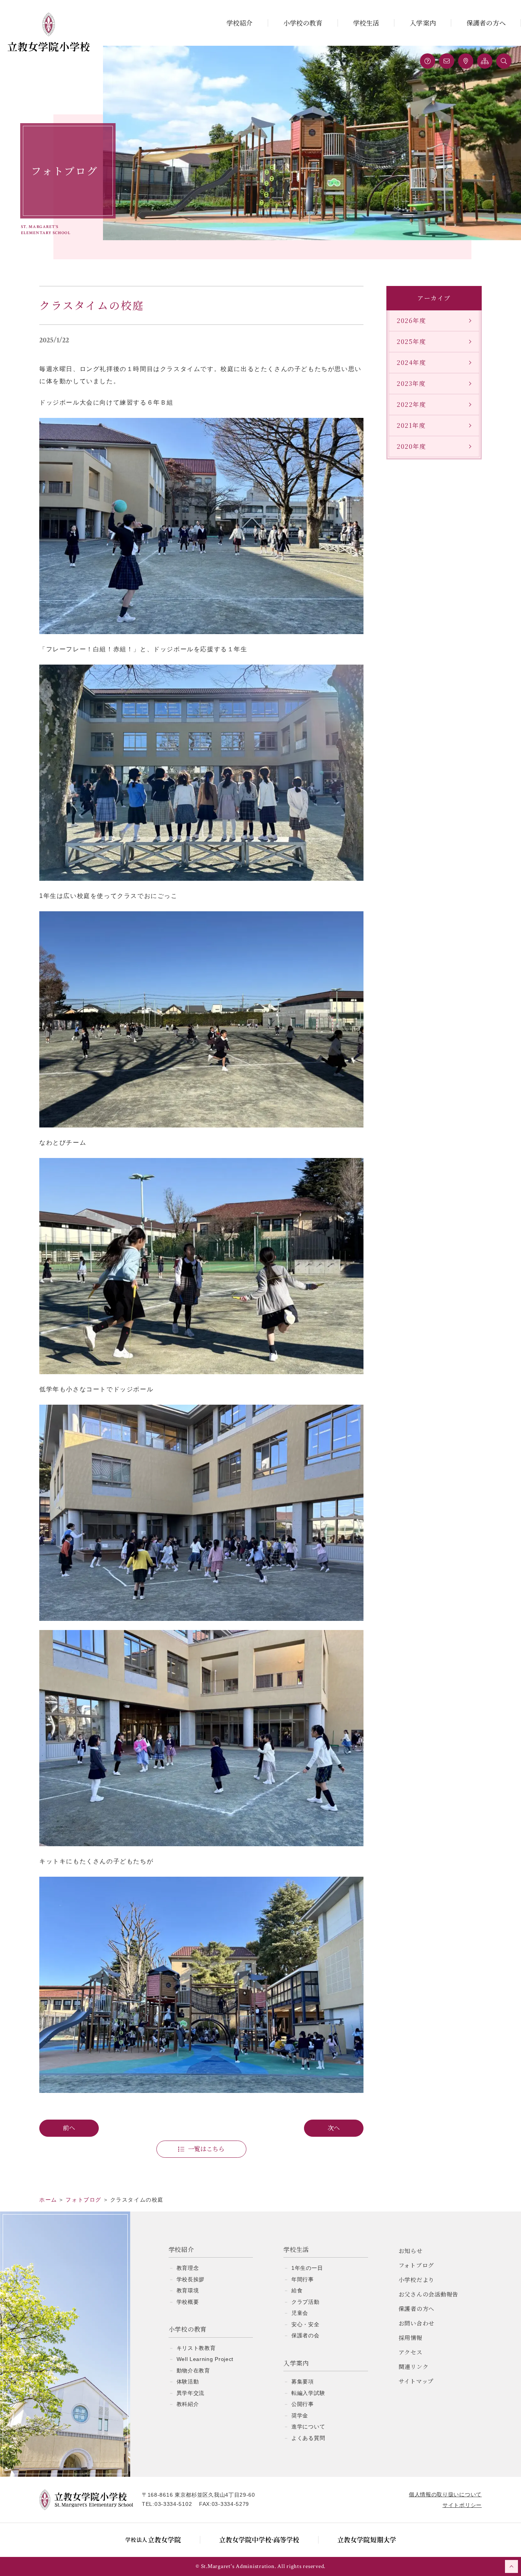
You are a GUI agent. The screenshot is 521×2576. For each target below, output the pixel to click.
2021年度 (411, 425)
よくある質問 (308, 2438)
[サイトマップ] (485, 61)
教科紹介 (188, 2404)
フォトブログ (416, 2265)
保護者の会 (306, 2335)
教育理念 (188, 2268)
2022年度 (412, 404)
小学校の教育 (303, 23)
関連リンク (414, 2366)
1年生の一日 (307, 2268)
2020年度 (412, 446)
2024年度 (412, 362)
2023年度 (411, 383)
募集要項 (303, 2382)
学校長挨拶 (191, 2279)
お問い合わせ (417, 2323)
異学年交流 (191, 2393)
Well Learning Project (205, 2359)
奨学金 (300, 2415)
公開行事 (303, 2404)
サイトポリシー (462, 2505)
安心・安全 (306, 2324)
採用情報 (411, 2338)
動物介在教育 (193, 2370)
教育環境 (188, 2290)
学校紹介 (240, 23)
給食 (297, 2290)
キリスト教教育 (196, 2348)
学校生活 (366, 23)
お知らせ (411, 2251)
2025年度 (412, 341)
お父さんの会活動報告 (429, 2294)
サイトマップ (416, 2381)
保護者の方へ (486, 23)
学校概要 (188, 2302)
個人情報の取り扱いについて (445, 2494)
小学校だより (417, 2280)
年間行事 (303, 2279)
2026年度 (412, 320)
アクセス (411, 2352)
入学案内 (423, 23)
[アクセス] (466, 61)
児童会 (300, 2313)
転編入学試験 (308, 2393)
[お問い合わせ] (447, 61)
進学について (308, 2427)
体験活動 (188, 2382)
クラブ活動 (306, 2302)
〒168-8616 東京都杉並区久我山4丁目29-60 (199, 2495)
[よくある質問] (428, 61)
